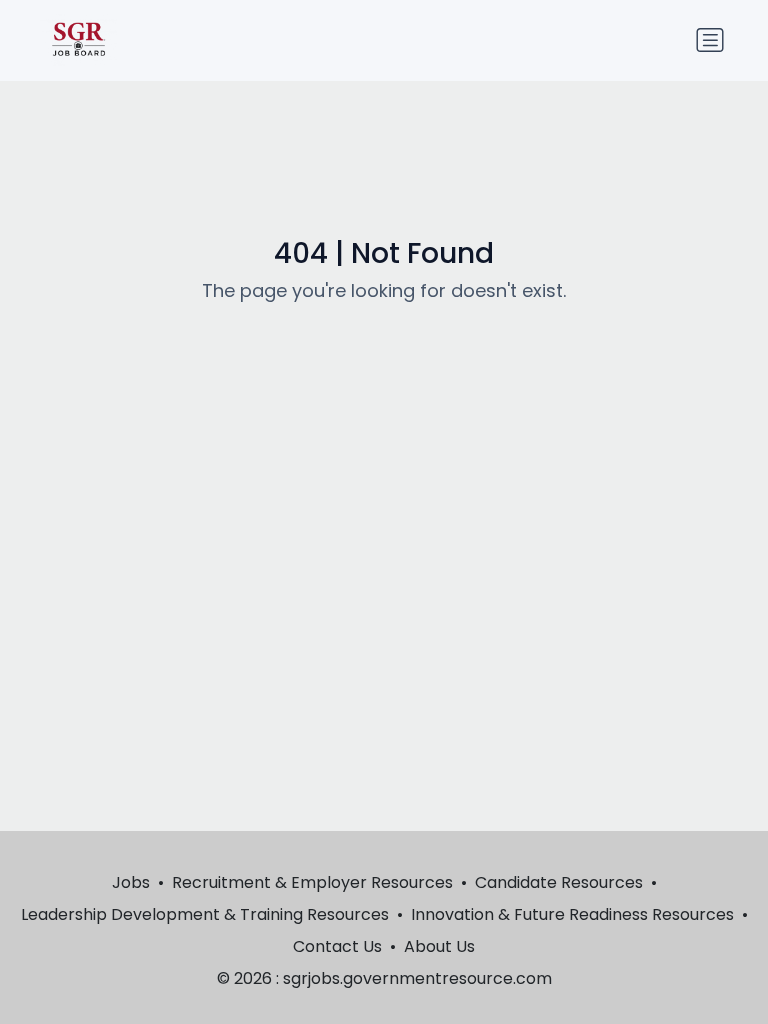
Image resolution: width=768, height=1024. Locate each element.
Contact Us (337, 946)
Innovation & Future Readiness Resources (572, 914)
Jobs (131, 882)
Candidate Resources (559, 882)
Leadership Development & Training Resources (205, 914)
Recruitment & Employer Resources (312, 882)
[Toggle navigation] (710, 40)
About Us (439, 946)
